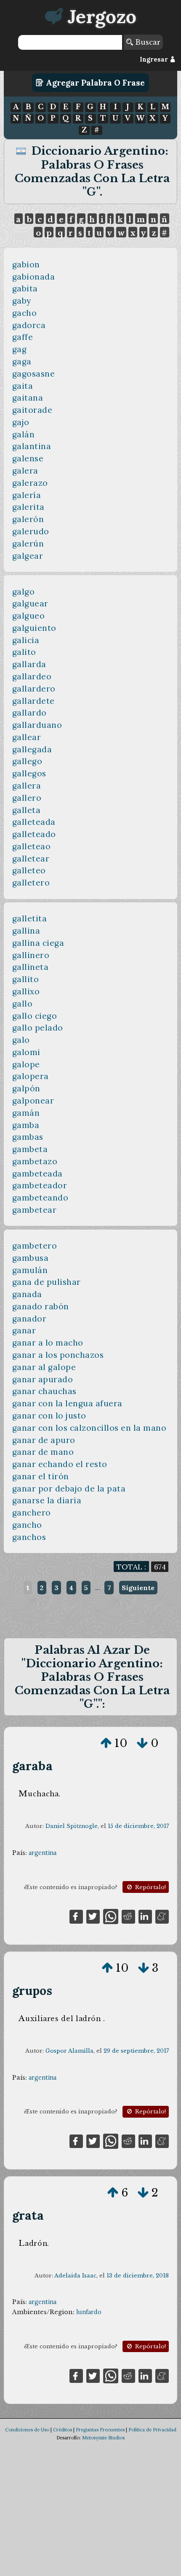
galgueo (29, 616)
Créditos (63, 2430)
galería (27, 495)
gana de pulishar (47, 1282)
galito (24, 652)
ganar (24, 1330)
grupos (32, 1991)
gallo (23, 1004)
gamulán (30, 1270)
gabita (25, 288)
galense (28, 458)
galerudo (31, 531)
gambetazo (35, 1161)
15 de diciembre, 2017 (138, 1826)
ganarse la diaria (47, 1500)
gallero (27, 798)
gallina (26, 931)
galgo (24, 592)
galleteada (34, 822)
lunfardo (89, 2312)
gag (20, 349)
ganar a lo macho (48, 1343)
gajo (21, 422)
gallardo (29, 713)
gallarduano (37, 725)
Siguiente (138, 1588)
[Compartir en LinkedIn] (145, 1916)
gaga (22, 361)
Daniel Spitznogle (72, 1826)
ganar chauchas (44, 1391)
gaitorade (32, 410)
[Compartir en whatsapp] (110, 1916)
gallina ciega (38, 943)
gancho (27, 1525)
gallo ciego (35, 1016)
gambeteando (40, 1198)
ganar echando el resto (60, 1464)
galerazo (30, 483)
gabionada (34, 277)
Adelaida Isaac (75, 2276)
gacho (25, 313)
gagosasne (34, 374)
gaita (23, 386)
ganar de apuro (44, 1440)
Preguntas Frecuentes (100, 2430)
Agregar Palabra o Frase (94, 83)
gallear (27, 737)
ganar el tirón (41, 1476)
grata (28, 2215)
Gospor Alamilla (69, 2051)
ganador (29, 1319)
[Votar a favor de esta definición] (106, 1743)
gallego (27, 761)
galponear (33, 1101)
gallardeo (32, 676)
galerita (28, 507)
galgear (28, 556)
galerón (28, 519)
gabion (26, 264)
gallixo (26, 991)
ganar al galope (44, 1367)
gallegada (32, 749)
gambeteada (37, 1174)
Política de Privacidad (152, 2430)
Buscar (147, 42)
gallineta (31, 967)
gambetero (35, 1246)
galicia (26, 640)
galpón (26, 1088)
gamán (26, 1113)
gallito (26, 979)
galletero (31, 883)
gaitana (28, 398)
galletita (30, 918)
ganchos (29, 1537)
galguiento (34, 628)
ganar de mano (43, 1452)
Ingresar (155, 59)
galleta (27, 810)
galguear (30, 603)
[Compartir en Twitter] (93, 1916)
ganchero (32, 1513)
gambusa (31, 1258)
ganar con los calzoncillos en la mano (89, 1428)
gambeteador (40, 1185)
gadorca (29, 325)
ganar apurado (43, 1379)
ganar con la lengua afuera (67, 1403)
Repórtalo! (150, 1887)
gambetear (35, 1210)
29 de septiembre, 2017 (136, 2051)
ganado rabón (41, 1306)
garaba (32, 1766)
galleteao (32, 846)
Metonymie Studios (103, 2438)
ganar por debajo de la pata (69, 1489)
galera (25, 471)
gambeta (30, 1149)
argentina (43, 1853)
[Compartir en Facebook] (76, 1916)
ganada (27, 1294)
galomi (26, 1052)
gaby (22, 301)
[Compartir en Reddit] (128, 1916)
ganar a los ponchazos (58, 1355)
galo (21, 1040)
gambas (28, 1137)
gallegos (29, 773)
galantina (32, 446)
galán (24, 434)
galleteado (34, 834)
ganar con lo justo (49, 1416)
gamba (26, 1125)
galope (26, 1064)
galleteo (29, 870)
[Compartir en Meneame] (162, 1916)
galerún (28, 544)
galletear (31, 859)
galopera (31, 1076)
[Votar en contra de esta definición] (142, 1743)
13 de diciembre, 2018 (138, 2276)
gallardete (33, 701)
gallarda (29, 664)
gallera (27, 786)
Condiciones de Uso (27, 2430)
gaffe (23, 337)
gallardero (34, 689)
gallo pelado (38, 1028)
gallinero (31, 955)
